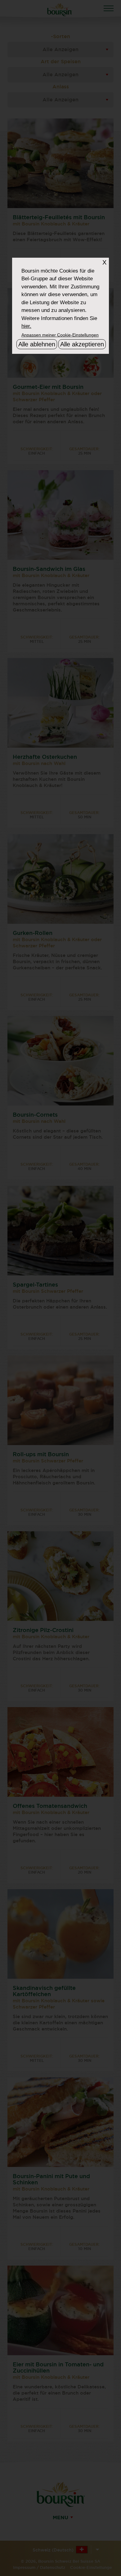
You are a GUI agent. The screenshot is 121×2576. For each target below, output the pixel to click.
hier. (26, 326)
